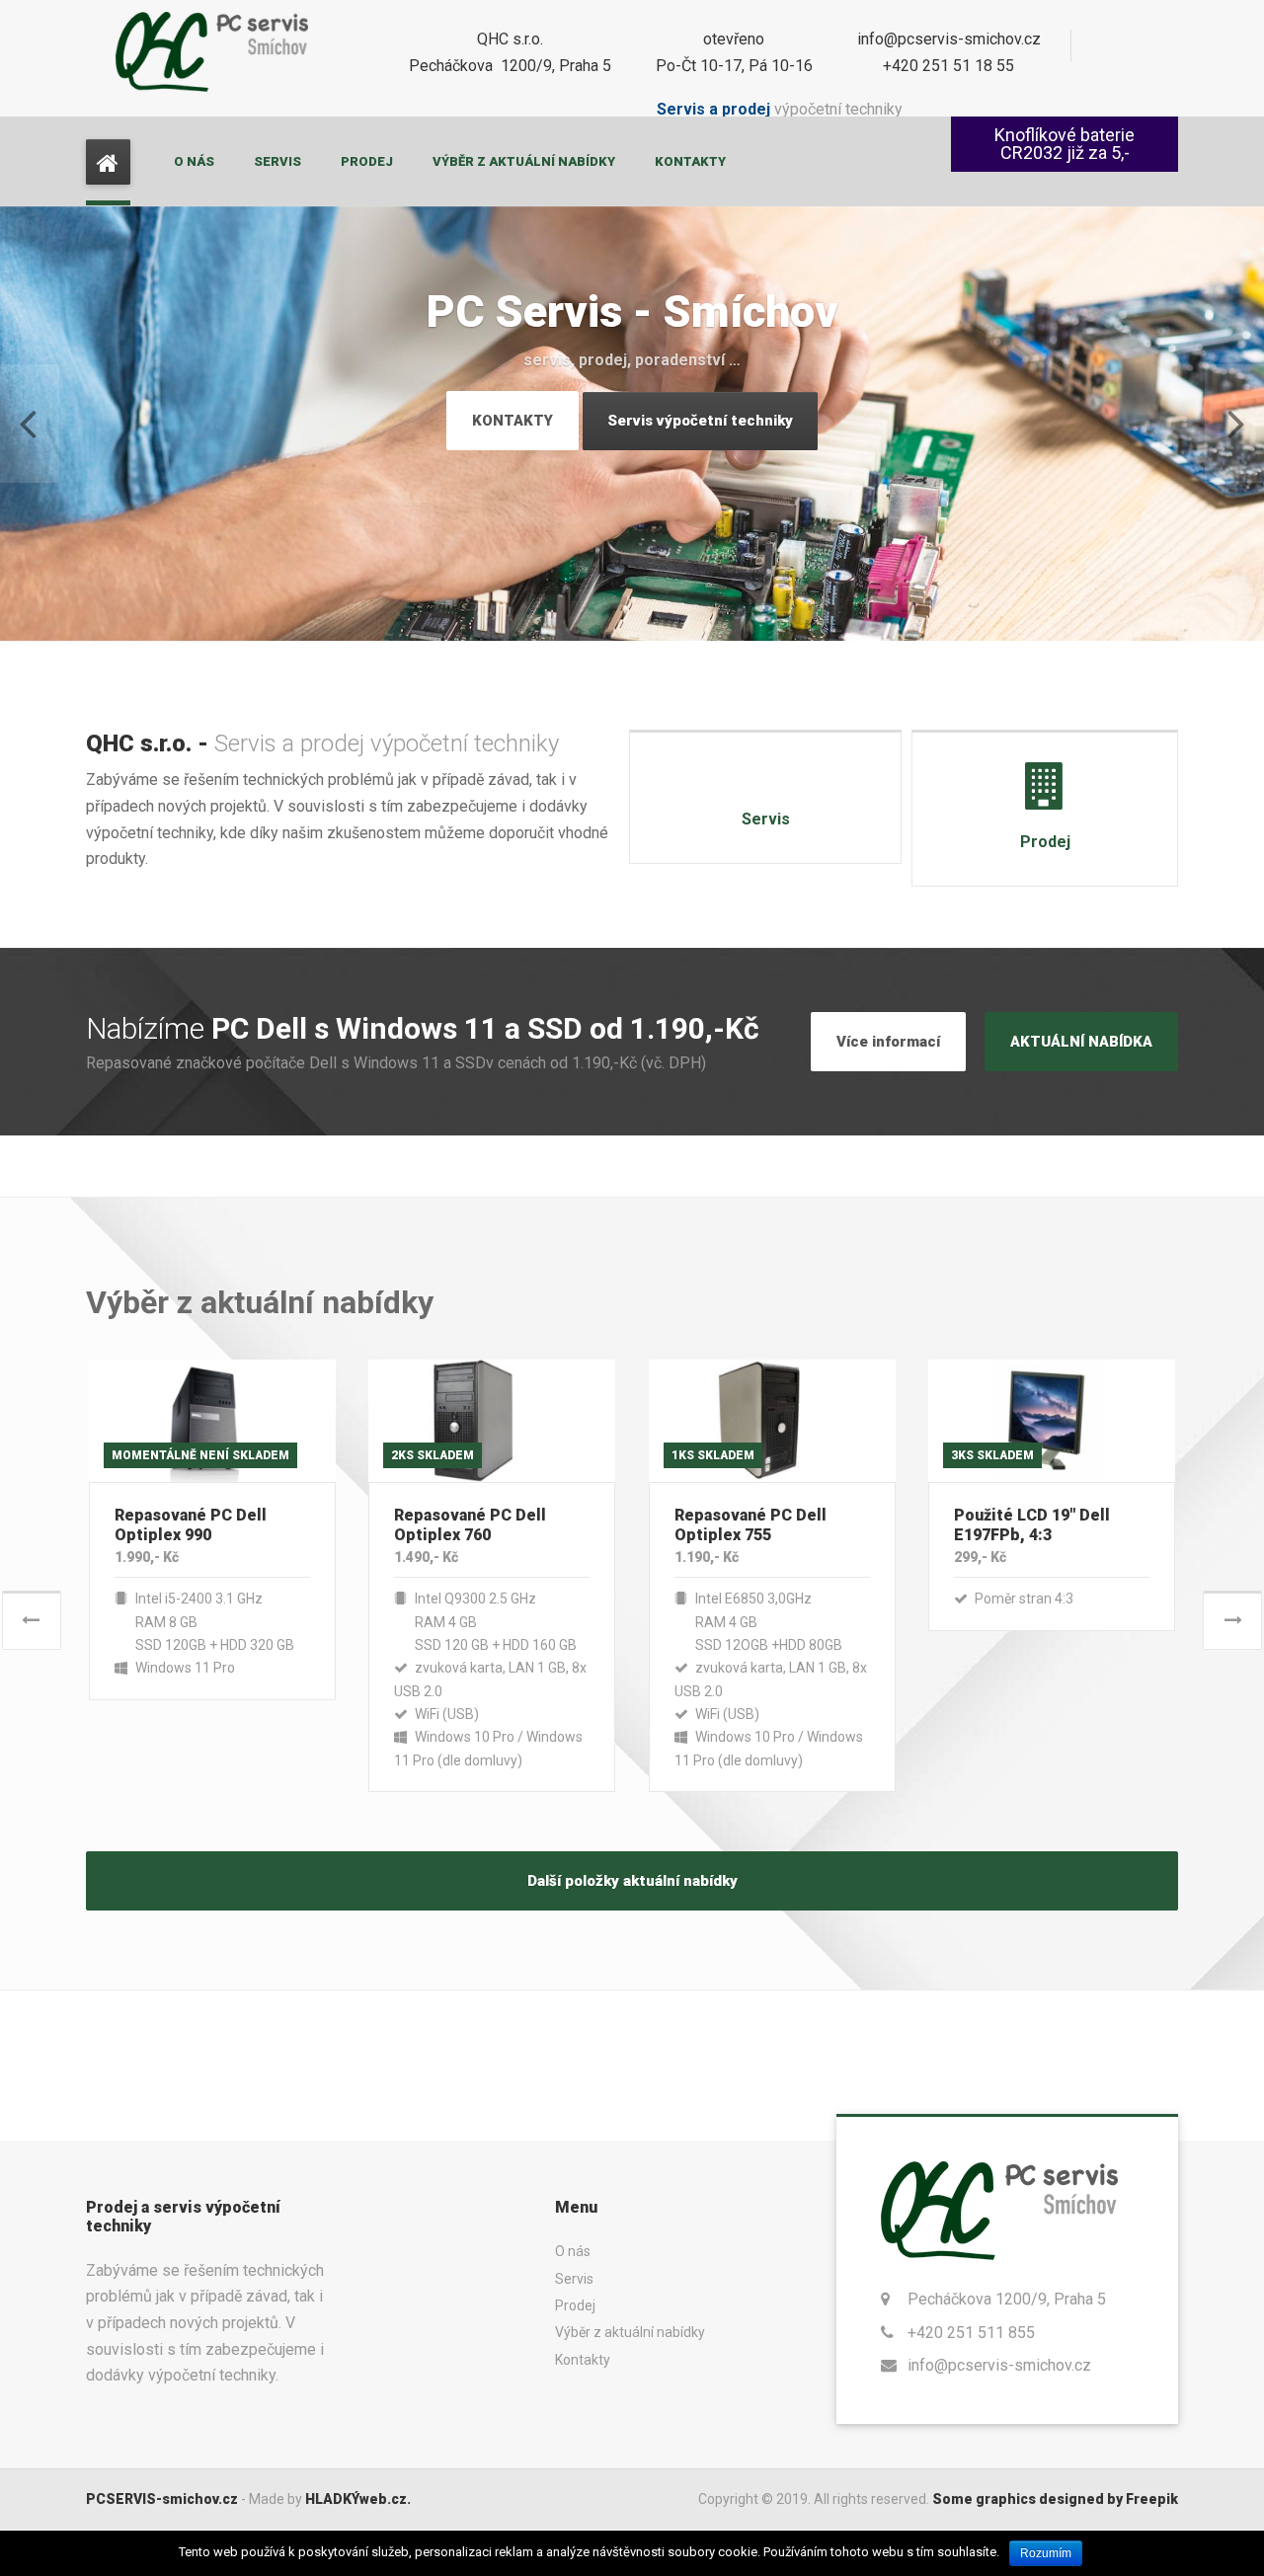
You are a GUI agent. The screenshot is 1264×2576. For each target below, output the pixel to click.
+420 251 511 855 (971, 2333)
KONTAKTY (513, 421)
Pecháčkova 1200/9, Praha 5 (1007, 2299)
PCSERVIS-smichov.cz (162, 2499)
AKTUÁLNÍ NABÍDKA (1081, 1042)
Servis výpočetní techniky (700, 421)
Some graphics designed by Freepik (1055, 2499)
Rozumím (1046, 2553)
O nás (194, 161)
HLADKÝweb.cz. (358, 2499)
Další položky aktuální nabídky (632, 1881)
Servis (277, 161)
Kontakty (690, 161)
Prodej (367, 161)
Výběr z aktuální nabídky (524, 161)
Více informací (888, 1042)
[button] (30, 424)
